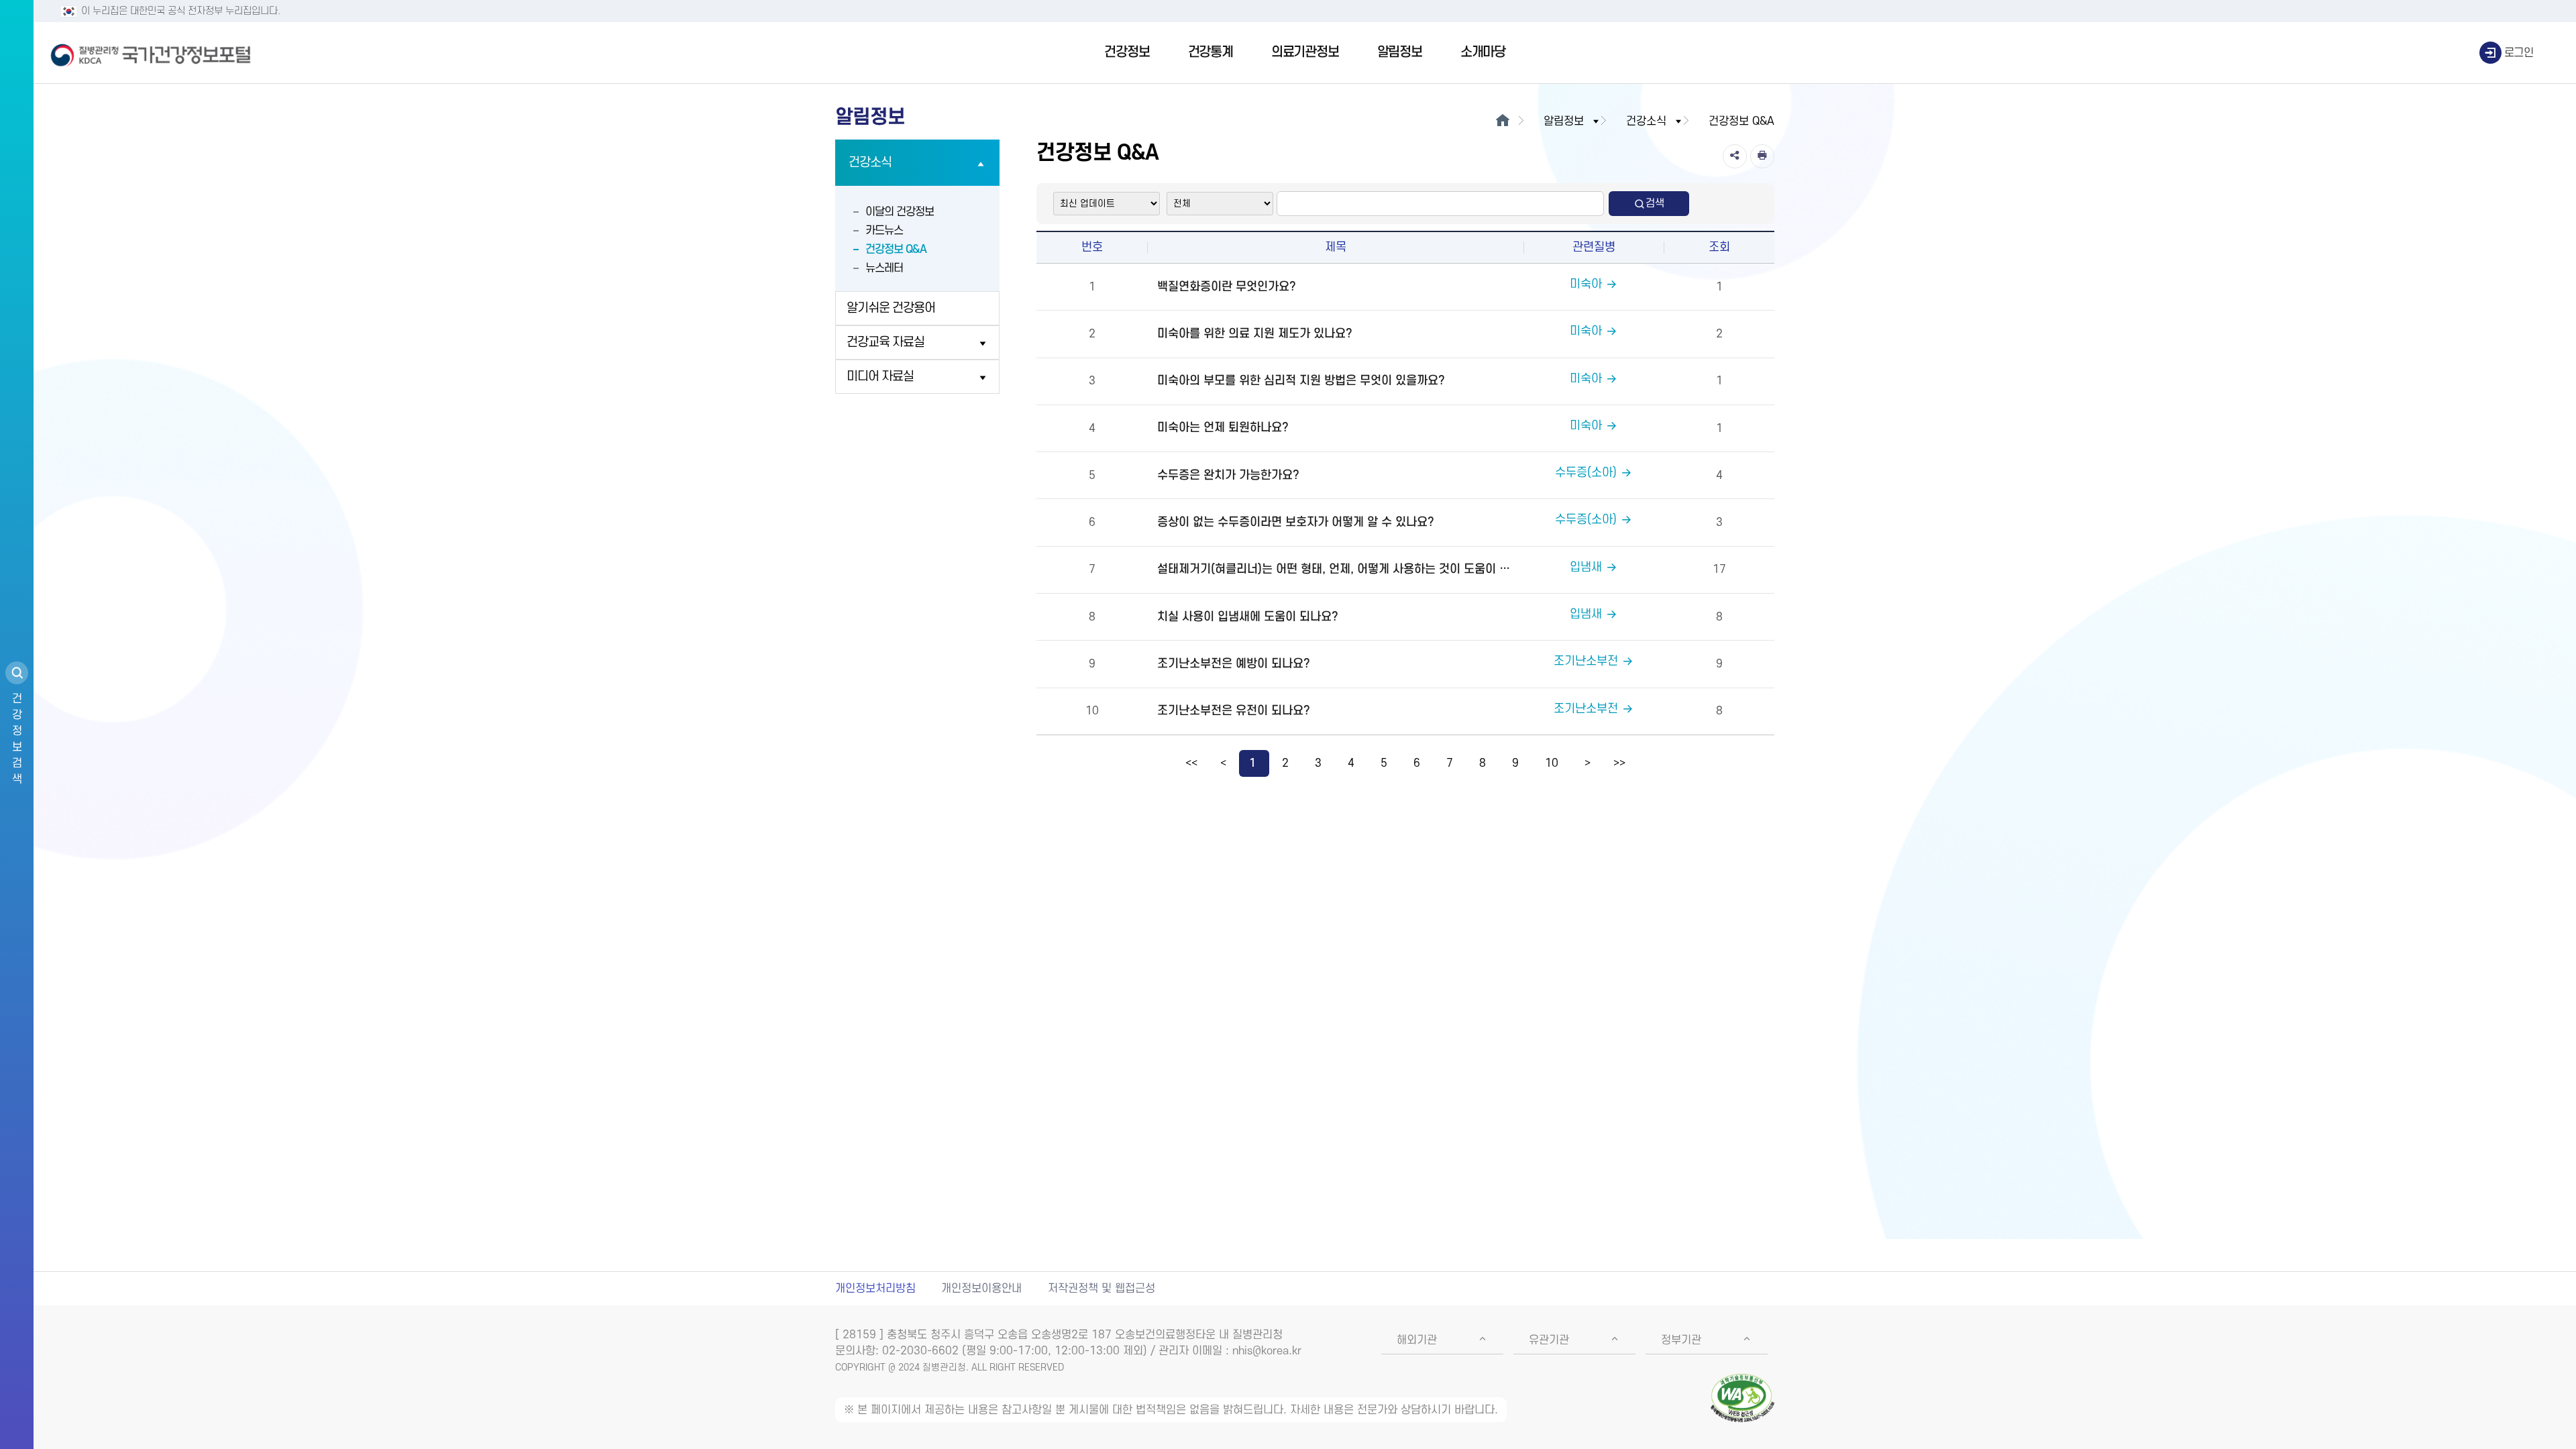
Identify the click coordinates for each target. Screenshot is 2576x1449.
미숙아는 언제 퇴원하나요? (1223, 428)
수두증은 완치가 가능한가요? (1228, 475)
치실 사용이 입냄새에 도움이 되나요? (1248, 617)
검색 (1655, 203)
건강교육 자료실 (885, 342)
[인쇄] (1762, 156)
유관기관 (1549, 1340)
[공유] (1735, 156)
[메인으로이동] (1502, 121)
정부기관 (1681, 1340)
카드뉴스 (884, 231)
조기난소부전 (1586, 661)
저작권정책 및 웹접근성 (1102, 1289)
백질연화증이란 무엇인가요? (1227, 287)
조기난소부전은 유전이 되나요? (1234, 711)
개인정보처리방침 (875, 1289)
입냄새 (1586, 567)
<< (1191, 763)
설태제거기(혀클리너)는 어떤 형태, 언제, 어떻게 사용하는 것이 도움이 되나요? (1339, 569)
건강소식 (870, 163)
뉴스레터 (884, 268)
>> (1619, 763)
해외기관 (1417, 1340)
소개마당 (1483, 52)
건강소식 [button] (1646, 121)
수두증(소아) (1586, 473)
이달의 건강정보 (900, 212)
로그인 (2519, 53)
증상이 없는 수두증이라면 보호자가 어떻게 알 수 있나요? (1296, 522)
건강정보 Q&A (896, 250)
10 (1552, 763)
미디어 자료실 (880, 377)
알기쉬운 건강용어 (891, 308)
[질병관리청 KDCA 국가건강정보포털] (151, 53)
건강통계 (1211, 52)
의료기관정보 (1305, 52)
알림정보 (1400, 52)
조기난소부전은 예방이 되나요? (1234, 664)
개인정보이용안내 (981, 1289)
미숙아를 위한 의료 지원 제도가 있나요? (1255, 334)
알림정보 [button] (1564, 121)
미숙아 (1586, 284)
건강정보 (1127, 52)
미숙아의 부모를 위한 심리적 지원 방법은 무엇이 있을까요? (1301, 381)
